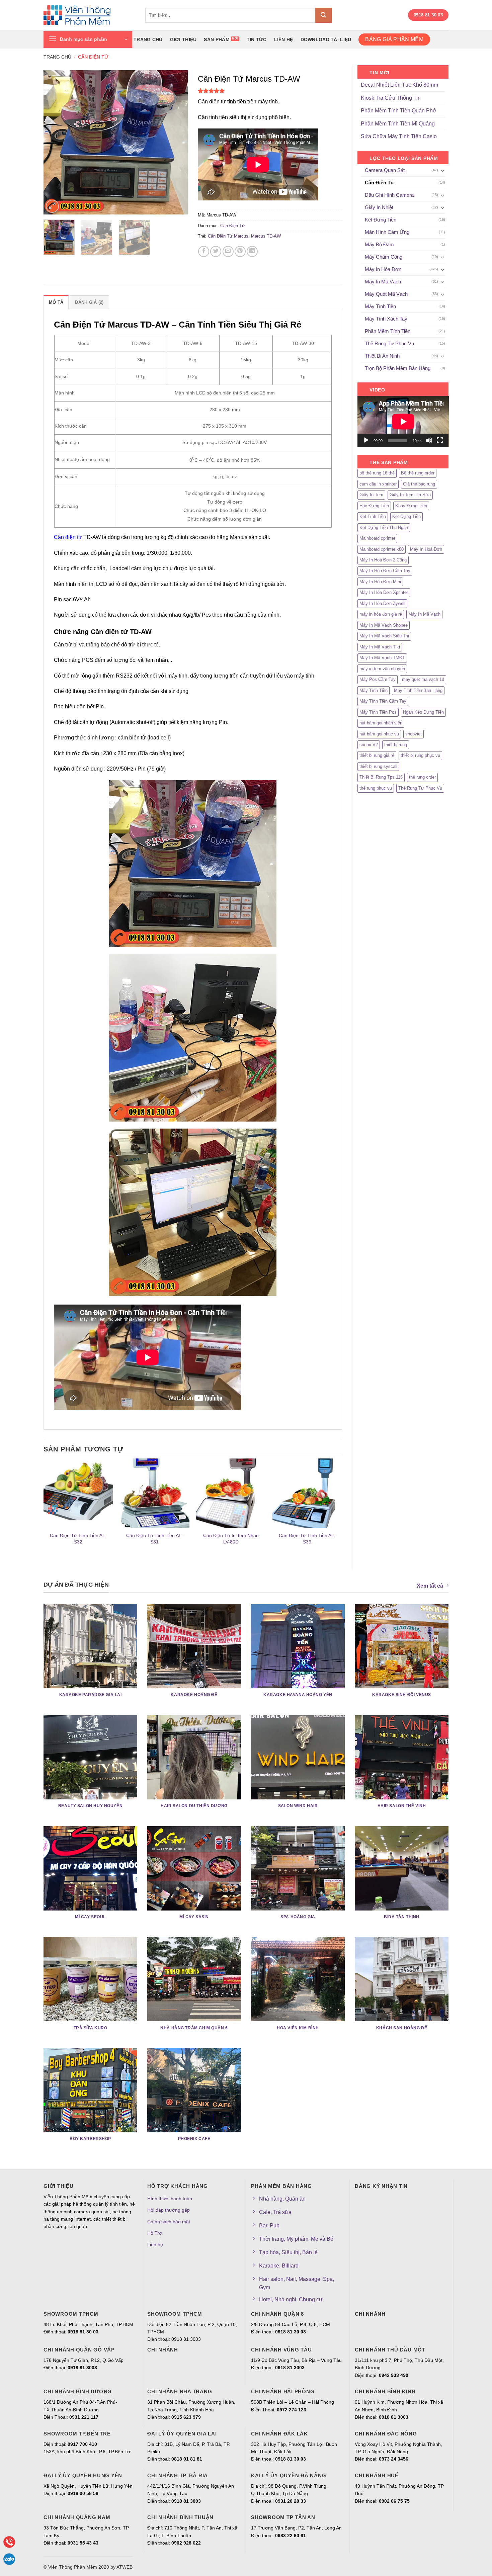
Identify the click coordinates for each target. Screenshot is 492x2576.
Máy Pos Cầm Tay (378, 679)
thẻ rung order (422, 777)
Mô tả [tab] (56, 302)
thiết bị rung (396, 745)
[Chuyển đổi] (442, 170)
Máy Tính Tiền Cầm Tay (383, 701)
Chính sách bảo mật (169, 2222)
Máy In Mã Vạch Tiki (380, 647)
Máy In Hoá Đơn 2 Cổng (383, 560)
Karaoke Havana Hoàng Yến (298, 1695)
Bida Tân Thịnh (402, 1917)
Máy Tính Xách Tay (386, 319)
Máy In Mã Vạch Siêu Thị (384, 636)
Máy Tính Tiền (380, 306)
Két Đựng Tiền (381, 220)
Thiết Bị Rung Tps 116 (381, 777)
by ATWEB (121, 2567)
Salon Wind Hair (298, 1806)
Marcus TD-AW (266, 236)
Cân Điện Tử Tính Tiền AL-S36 (307, 1539)
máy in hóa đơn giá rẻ (381, 614)
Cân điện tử (68, 537)
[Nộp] (323, 15)
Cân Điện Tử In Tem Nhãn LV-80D (231, 1539)
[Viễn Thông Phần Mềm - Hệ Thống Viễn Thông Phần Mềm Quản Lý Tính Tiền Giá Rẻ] (89, 15)
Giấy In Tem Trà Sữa (410, 495)
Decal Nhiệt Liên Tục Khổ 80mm (399, 85)
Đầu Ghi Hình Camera (389, 195)
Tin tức (257, 39)
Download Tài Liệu (326, 39)
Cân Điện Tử (93, 57)
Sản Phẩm (217, 39)
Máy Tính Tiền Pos (378, 712)
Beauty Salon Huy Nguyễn (90, 1806)
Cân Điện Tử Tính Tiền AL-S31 (155, 1539)
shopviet (414, 734)
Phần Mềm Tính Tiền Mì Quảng (398, 124)
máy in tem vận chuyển (382, 669)
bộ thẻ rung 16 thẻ (377, 473)
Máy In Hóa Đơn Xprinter (384, 592)
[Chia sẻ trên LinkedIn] (252, 251)
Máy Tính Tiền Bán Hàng (418, 690)
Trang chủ (148, 39)
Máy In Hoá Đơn (426, 549)
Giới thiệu (183, 39)
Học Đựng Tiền (374, 506)
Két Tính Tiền (373, 516)
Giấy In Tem (371, 495)
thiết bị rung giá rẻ (377, 755)
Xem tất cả (430, 1586)
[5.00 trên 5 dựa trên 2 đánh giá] (270, 91)
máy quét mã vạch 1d (423, 679)
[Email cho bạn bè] (228, 251)
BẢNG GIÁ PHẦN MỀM (394, 39)
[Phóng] (52, 206)
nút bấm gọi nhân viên (381, 723)
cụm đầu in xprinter (378, 484)
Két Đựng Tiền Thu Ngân (384, 527)
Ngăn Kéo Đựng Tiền (423, 712)
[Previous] (55, 142)
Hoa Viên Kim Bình (298, 2028)
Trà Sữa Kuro (91, 2028)
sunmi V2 (369, 745)
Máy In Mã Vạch (383, 282)
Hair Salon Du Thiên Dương (194, 1806)
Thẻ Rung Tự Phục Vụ (389, 343)
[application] (403, 421)
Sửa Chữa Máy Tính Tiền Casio (399, 136)
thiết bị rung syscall (378, 766)
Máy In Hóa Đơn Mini (380, 582)
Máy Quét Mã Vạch (386, 294)
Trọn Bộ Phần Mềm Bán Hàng (398, 368)
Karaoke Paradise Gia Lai (91, 1695)
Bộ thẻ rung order (418, 473)
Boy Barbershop (90, 2139)
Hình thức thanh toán (170, 2199)
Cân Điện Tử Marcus (228, 236)
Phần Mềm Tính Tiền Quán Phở (399, 111)
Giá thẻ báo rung (419, 484)
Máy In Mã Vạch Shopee (384, 625)
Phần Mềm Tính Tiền (388, 331)
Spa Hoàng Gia (298, 1917)
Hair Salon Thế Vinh (402, 1806)
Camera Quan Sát (385, 170)
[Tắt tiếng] (429, 440)
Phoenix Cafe (194, 2139)
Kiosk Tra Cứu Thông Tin (391, 98)
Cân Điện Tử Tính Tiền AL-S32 (78, 1539)
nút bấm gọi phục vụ (379, 734)
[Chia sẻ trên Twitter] (216, 251)
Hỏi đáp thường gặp (169, 2210)
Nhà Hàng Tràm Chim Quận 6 (194, 2028)
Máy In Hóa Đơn (383, 269)
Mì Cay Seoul (90, 1917)
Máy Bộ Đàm (379, 244)
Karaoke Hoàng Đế (194, 1695)
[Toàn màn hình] (440, 440)
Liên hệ (284, 39)
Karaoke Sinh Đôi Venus (402, 1695)
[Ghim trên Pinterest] (240, 251)
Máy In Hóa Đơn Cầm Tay (385, 571)
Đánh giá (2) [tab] (89, 302)
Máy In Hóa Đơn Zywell (382, 603)
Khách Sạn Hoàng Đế (402, 2028)
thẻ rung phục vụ (376, 788)
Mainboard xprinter (377, 538)
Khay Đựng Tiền (411, 506)
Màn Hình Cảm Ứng (387, 232)
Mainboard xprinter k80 (382, 549)
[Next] (176, 142)
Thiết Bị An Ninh (382, 356)
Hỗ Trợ (155, 2233)
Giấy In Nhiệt (379, 207)
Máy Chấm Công (384, 257)
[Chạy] (366, 440)
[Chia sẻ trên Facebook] (204, 251)
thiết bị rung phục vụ (420, 755)
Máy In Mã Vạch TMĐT (382, 658)
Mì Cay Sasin (194, 1917)
